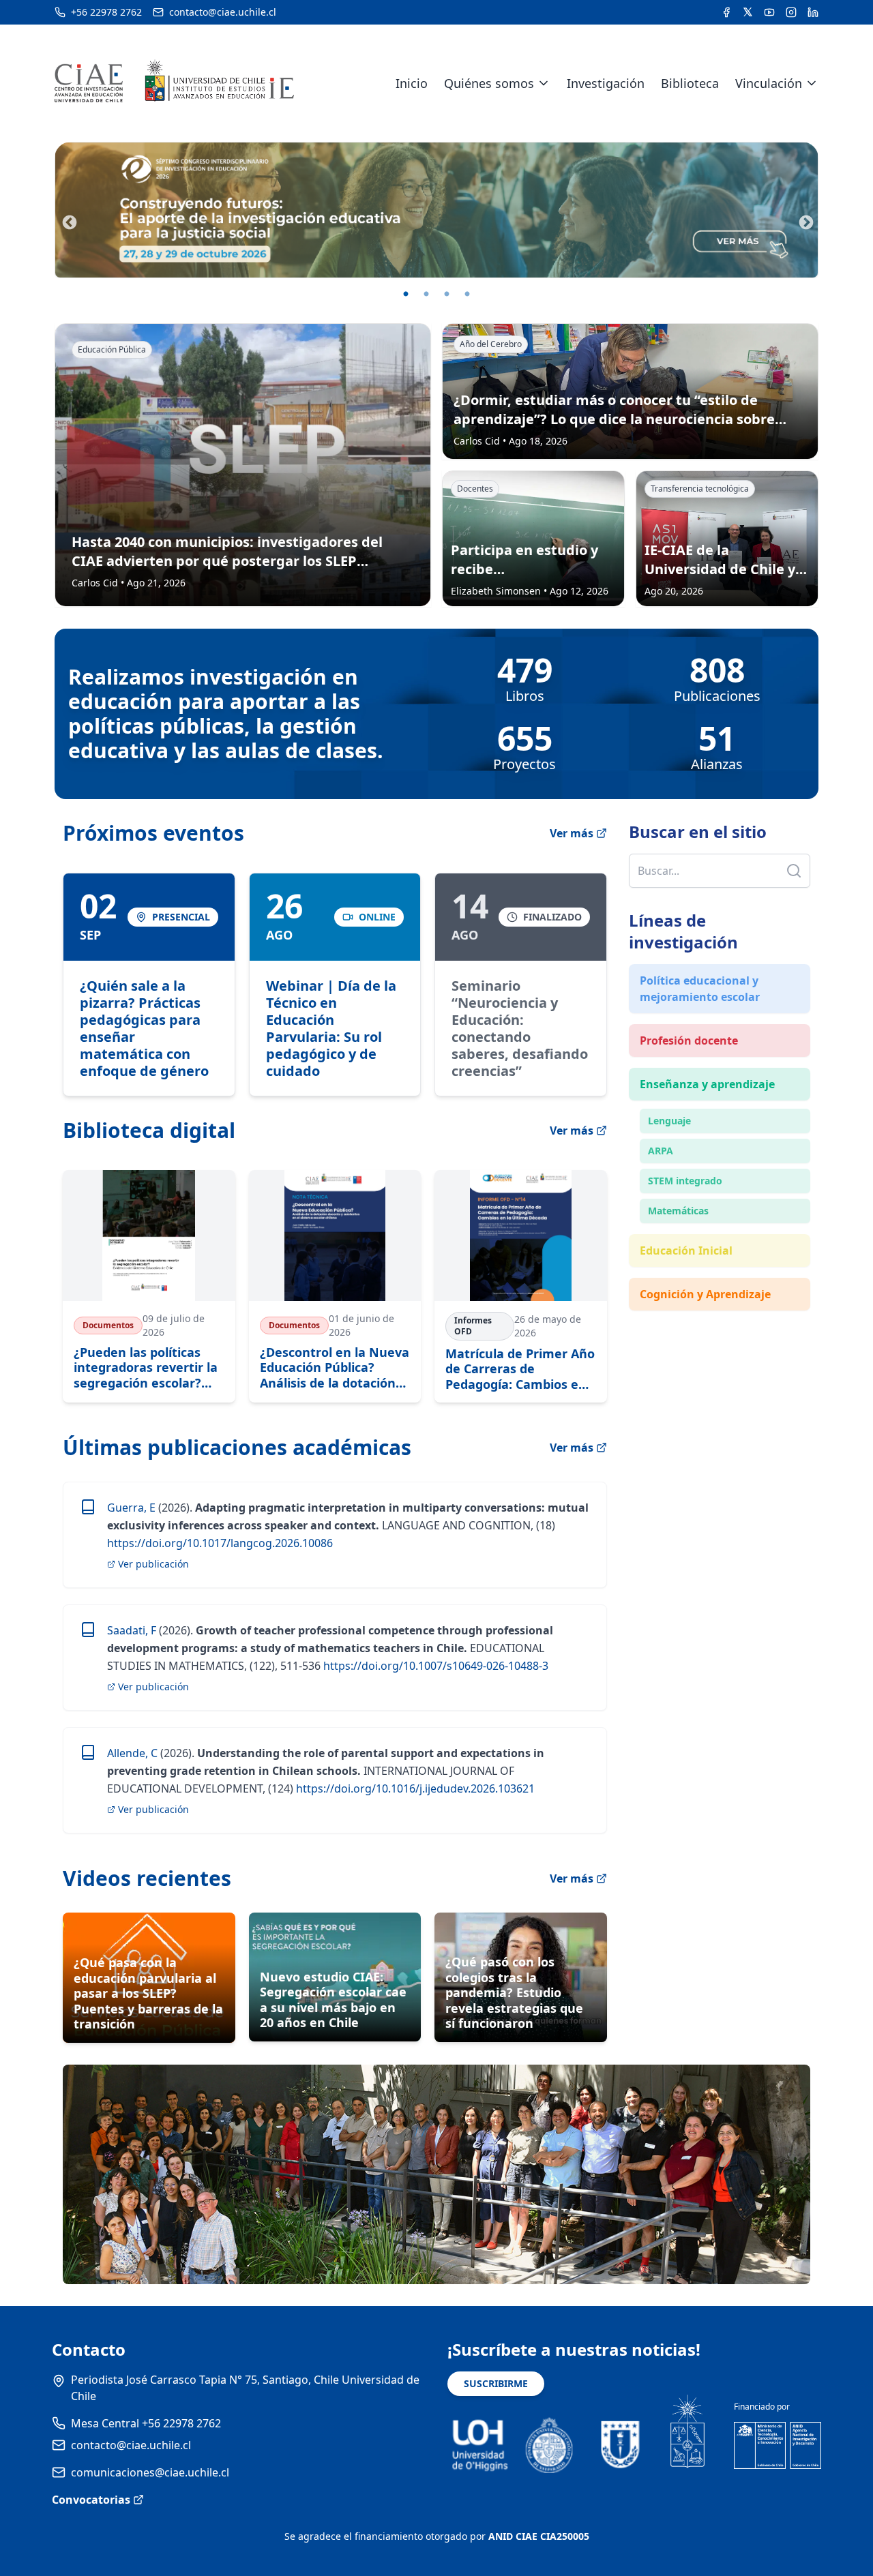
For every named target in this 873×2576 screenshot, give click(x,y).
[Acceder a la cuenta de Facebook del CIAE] (726, 12)
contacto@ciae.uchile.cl (131, 2445)
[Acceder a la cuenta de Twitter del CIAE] (748, 12)
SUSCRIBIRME (496, 2383)
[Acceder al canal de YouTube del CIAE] (769, 12)
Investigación (606, 83)
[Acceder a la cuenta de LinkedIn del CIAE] (813, 12)
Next (805, 222)
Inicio (412, 83)
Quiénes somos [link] (489, 83)
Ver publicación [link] (153, 1564)
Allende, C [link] (132, 1753)
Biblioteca (690, 83)
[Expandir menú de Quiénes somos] (544, 83)
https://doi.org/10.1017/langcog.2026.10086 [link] (220, 1543)
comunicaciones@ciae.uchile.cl (150, 2472)
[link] (149, 985)
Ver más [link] (572, 1448)
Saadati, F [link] (132, 1630)
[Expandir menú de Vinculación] (812, 83)
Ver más (572, 833)
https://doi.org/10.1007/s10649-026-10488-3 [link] (434, 1666)
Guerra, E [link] (131, 1508)
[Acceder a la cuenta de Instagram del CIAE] (791, 12)
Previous (68, 222)
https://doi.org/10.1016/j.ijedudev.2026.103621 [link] (414, 1788)
